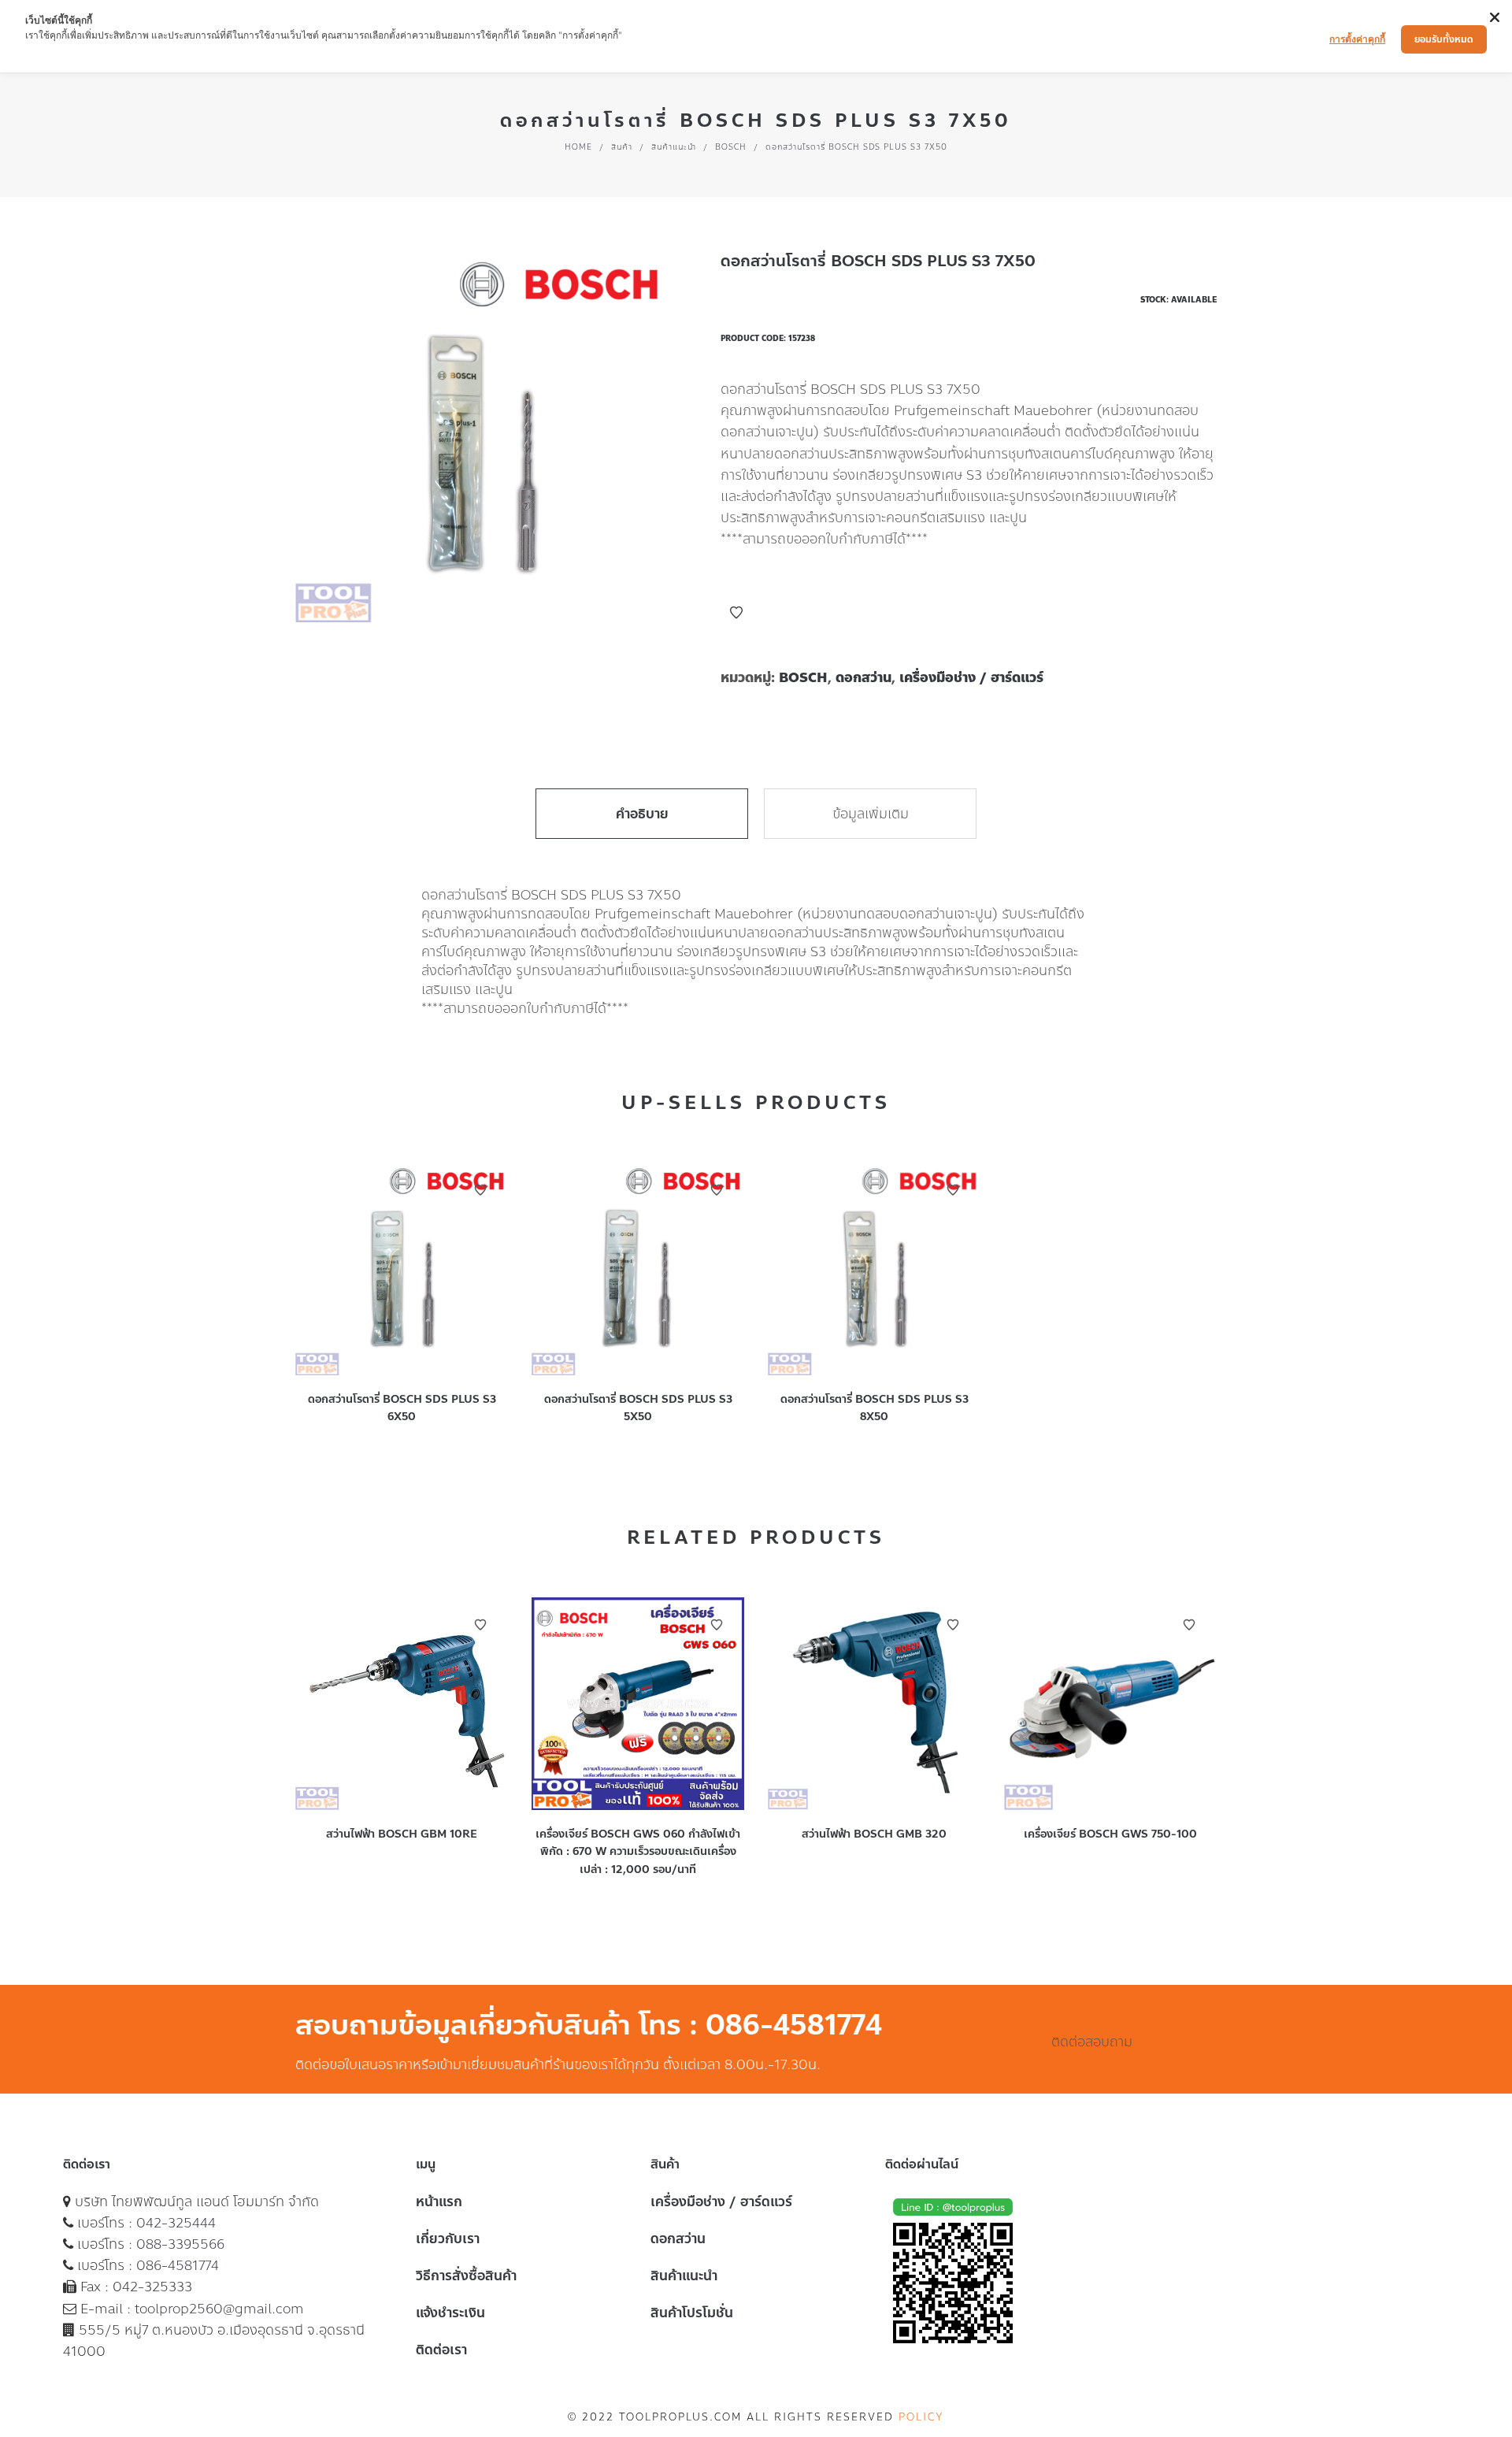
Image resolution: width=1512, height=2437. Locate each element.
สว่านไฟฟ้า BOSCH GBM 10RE (402, 1834)
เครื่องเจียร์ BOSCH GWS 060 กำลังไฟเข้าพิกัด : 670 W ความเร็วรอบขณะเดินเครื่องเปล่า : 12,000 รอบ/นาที (638, 1852)
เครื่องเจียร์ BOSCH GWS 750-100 (1110, 1834)
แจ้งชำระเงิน (450, 2313)
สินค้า (622, 147)
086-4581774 (178, 2265)
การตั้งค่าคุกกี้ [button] (1357, 39)
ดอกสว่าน (863, 677)
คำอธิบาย (642, 814)
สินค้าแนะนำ (674, 147)
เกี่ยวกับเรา (448, 2239)
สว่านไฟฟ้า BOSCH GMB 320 (874, 1834)
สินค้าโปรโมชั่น (692, 2313)
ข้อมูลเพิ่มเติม (871, 814)
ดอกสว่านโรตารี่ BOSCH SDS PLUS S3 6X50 (402, 1408)
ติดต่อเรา (441, 2350)
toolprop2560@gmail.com (219, 2309)
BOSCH (731, 147)
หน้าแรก (439, 2201)
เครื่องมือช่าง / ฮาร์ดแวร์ (971, 677)
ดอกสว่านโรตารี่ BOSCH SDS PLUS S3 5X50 (638, 1408)
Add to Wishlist (736, 613)
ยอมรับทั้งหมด (1444, 39)
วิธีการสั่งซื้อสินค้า (466, 2276)
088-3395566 (180, 2244)
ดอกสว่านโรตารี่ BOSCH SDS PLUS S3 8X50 (875, 1408)
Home (578, 147)
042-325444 (176, 2223)
